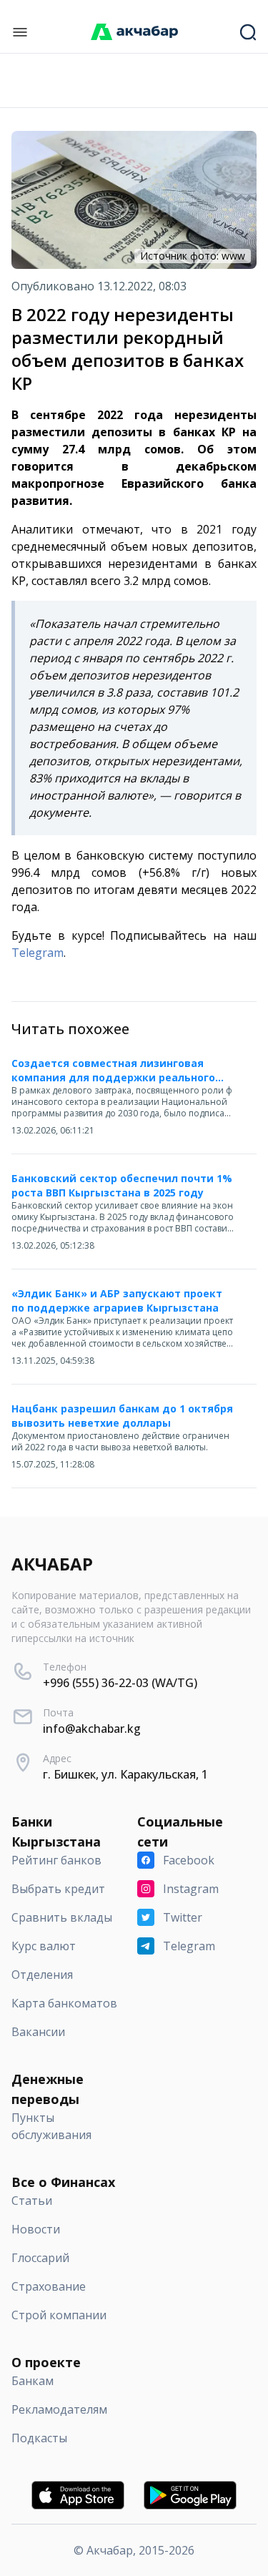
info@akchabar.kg (92, 1729)
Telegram (38, 953)
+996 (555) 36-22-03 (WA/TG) (120, 1683)
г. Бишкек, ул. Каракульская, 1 (125, 1774)
